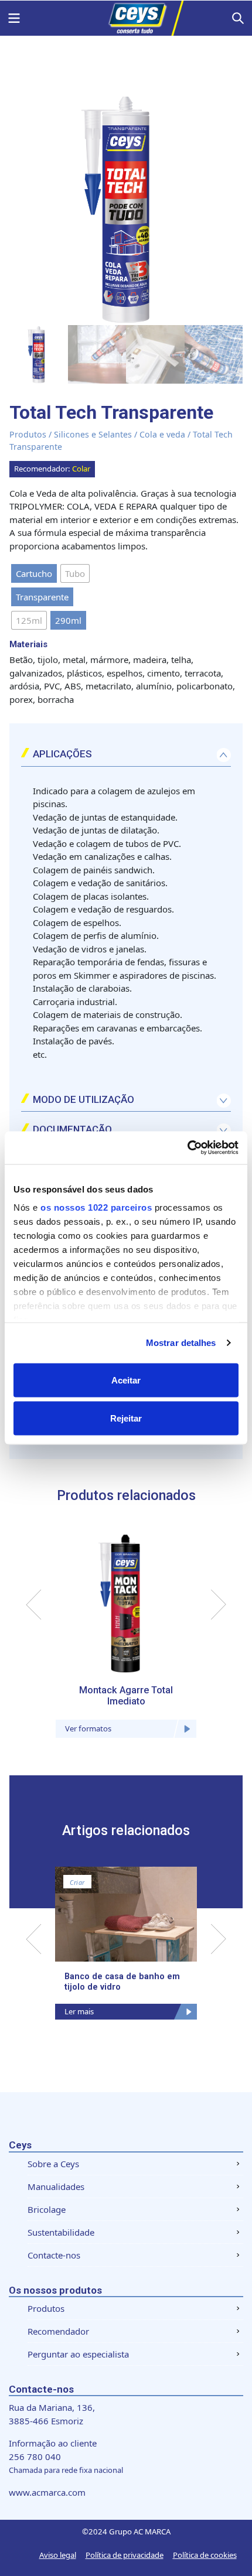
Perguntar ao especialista (78, 2354)
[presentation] (34, 1605)
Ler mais (79, 2011)
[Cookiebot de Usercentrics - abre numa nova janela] (187, 1148)
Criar (77, 1883)
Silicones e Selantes (93, 434)
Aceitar (126, 1380)
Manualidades (56, 2186)
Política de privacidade (125, 2555)
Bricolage (47, 2209)
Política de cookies (205, 2555)
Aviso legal (58, 2555)
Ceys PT (126, 18)
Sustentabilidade (61, 2232)
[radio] (34, 573)
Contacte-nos (54, 2255)
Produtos (28, 434)
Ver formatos (88, 1728)
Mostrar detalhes (181, 1343)
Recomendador (58, 2331)
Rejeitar (126, 1418)
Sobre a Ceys (53, 2164)
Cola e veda (162, 434)
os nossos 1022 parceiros (96, 1207)
